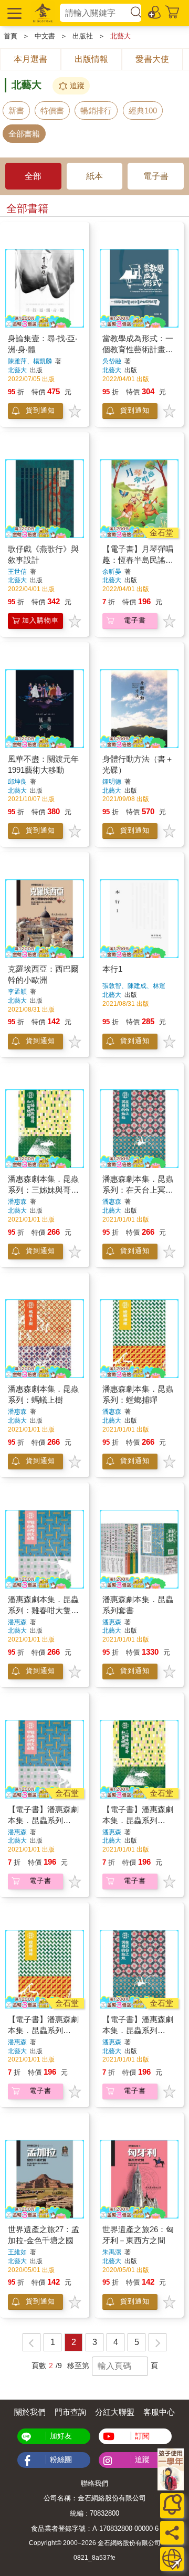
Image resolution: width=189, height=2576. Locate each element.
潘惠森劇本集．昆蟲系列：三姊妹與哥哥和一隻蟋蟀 (43, 1190)
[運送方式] (172, 2559)
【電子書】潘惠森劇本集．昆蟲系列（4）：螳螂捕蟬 (43, 2030)
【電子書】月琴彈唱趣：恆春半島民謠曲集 (138, 560)
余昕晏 (112, 572)
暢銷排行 (96, 111)
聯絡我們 (94, 2483)
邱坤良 (17, 782)
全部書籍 (24, 134)
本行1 (112, 969)
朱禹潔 (112, 2252)
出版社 (83, 36)
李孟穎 (17, 992)
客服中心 (159, 2412)
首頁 (10, 36)
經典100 (143, 111)
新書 (16, 111)
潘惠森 (17, 1202)
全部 (33, 176)
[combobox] (94, 13)
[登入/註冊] (155, 12)
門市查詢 (70, 2412)
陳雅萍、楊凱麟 (30, 361)
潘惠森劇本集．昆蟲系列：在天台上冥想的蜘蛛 (138, 1190)
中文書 (45, 36)
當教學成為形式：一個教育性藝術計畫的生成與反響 (138, 349)
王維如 (17, 2252)
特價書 (52, 111)
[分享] (172, 2533)
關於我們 (30, 2412)
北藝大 (120, 36)
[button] (13, 13)
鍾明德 (112, 782)
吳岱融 (112, 361)
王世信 (17, 572)
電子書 (156, 176)
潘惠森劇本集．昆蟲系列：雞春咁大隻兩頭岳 (43, 1610)
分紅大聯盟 (115, 2412)
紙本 (94, 176)
